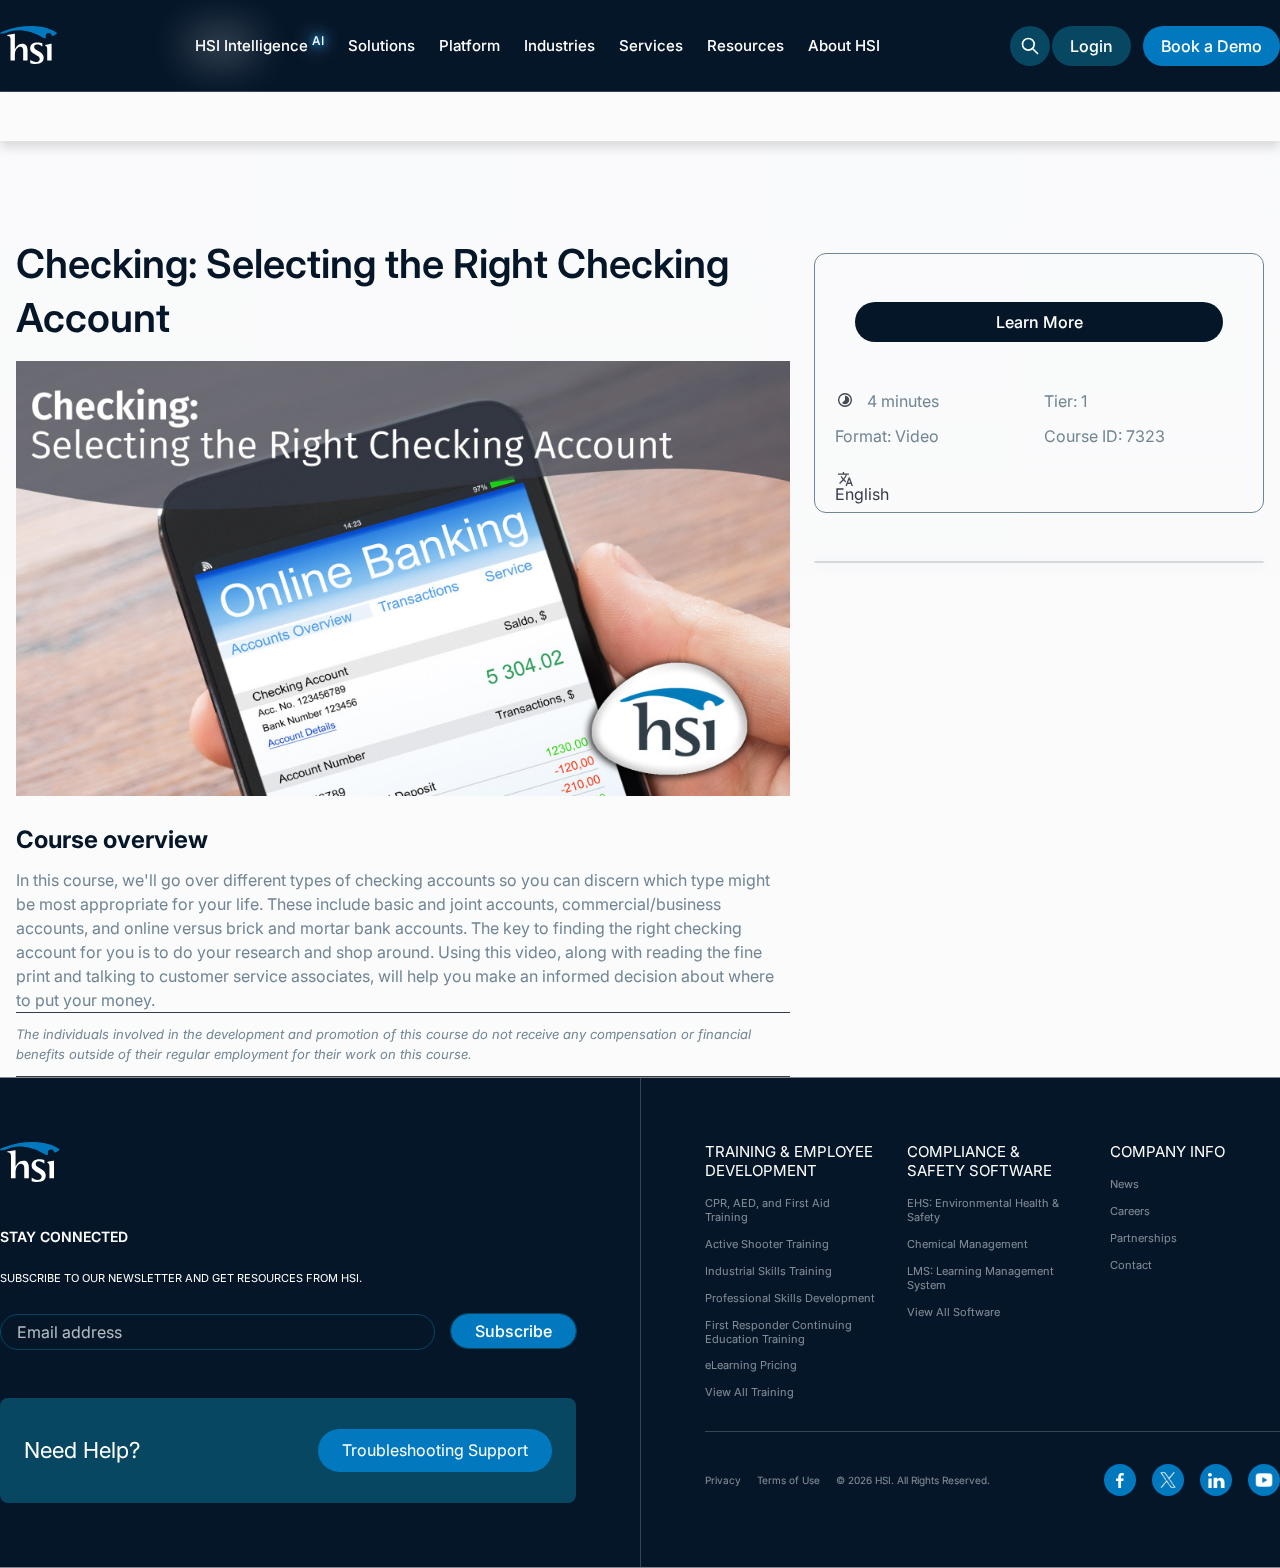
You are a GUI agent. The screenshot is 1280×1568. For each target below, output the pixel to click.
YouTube (1264, 1480)
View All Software (953, 1312)
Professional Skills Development (790, 1298)
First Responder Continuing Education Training (778, 1332)
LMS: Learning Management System (980, 1278)
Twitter (1168, 1480)
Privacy (723, 1480)
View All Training (749, 1392)
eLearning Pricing (751, 1365)
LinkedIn (1216, 1480)
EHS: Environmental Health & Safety (983, 1210)
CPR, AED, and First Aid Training (767, 1210)
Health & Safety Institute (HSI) (32, 45)
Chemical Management (967, 1244)
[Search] (1030, 46)
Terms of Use (788, 1480)
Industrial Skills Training (768, 1271)
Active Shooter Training (767, 1244)
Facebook (1120, 1480)
